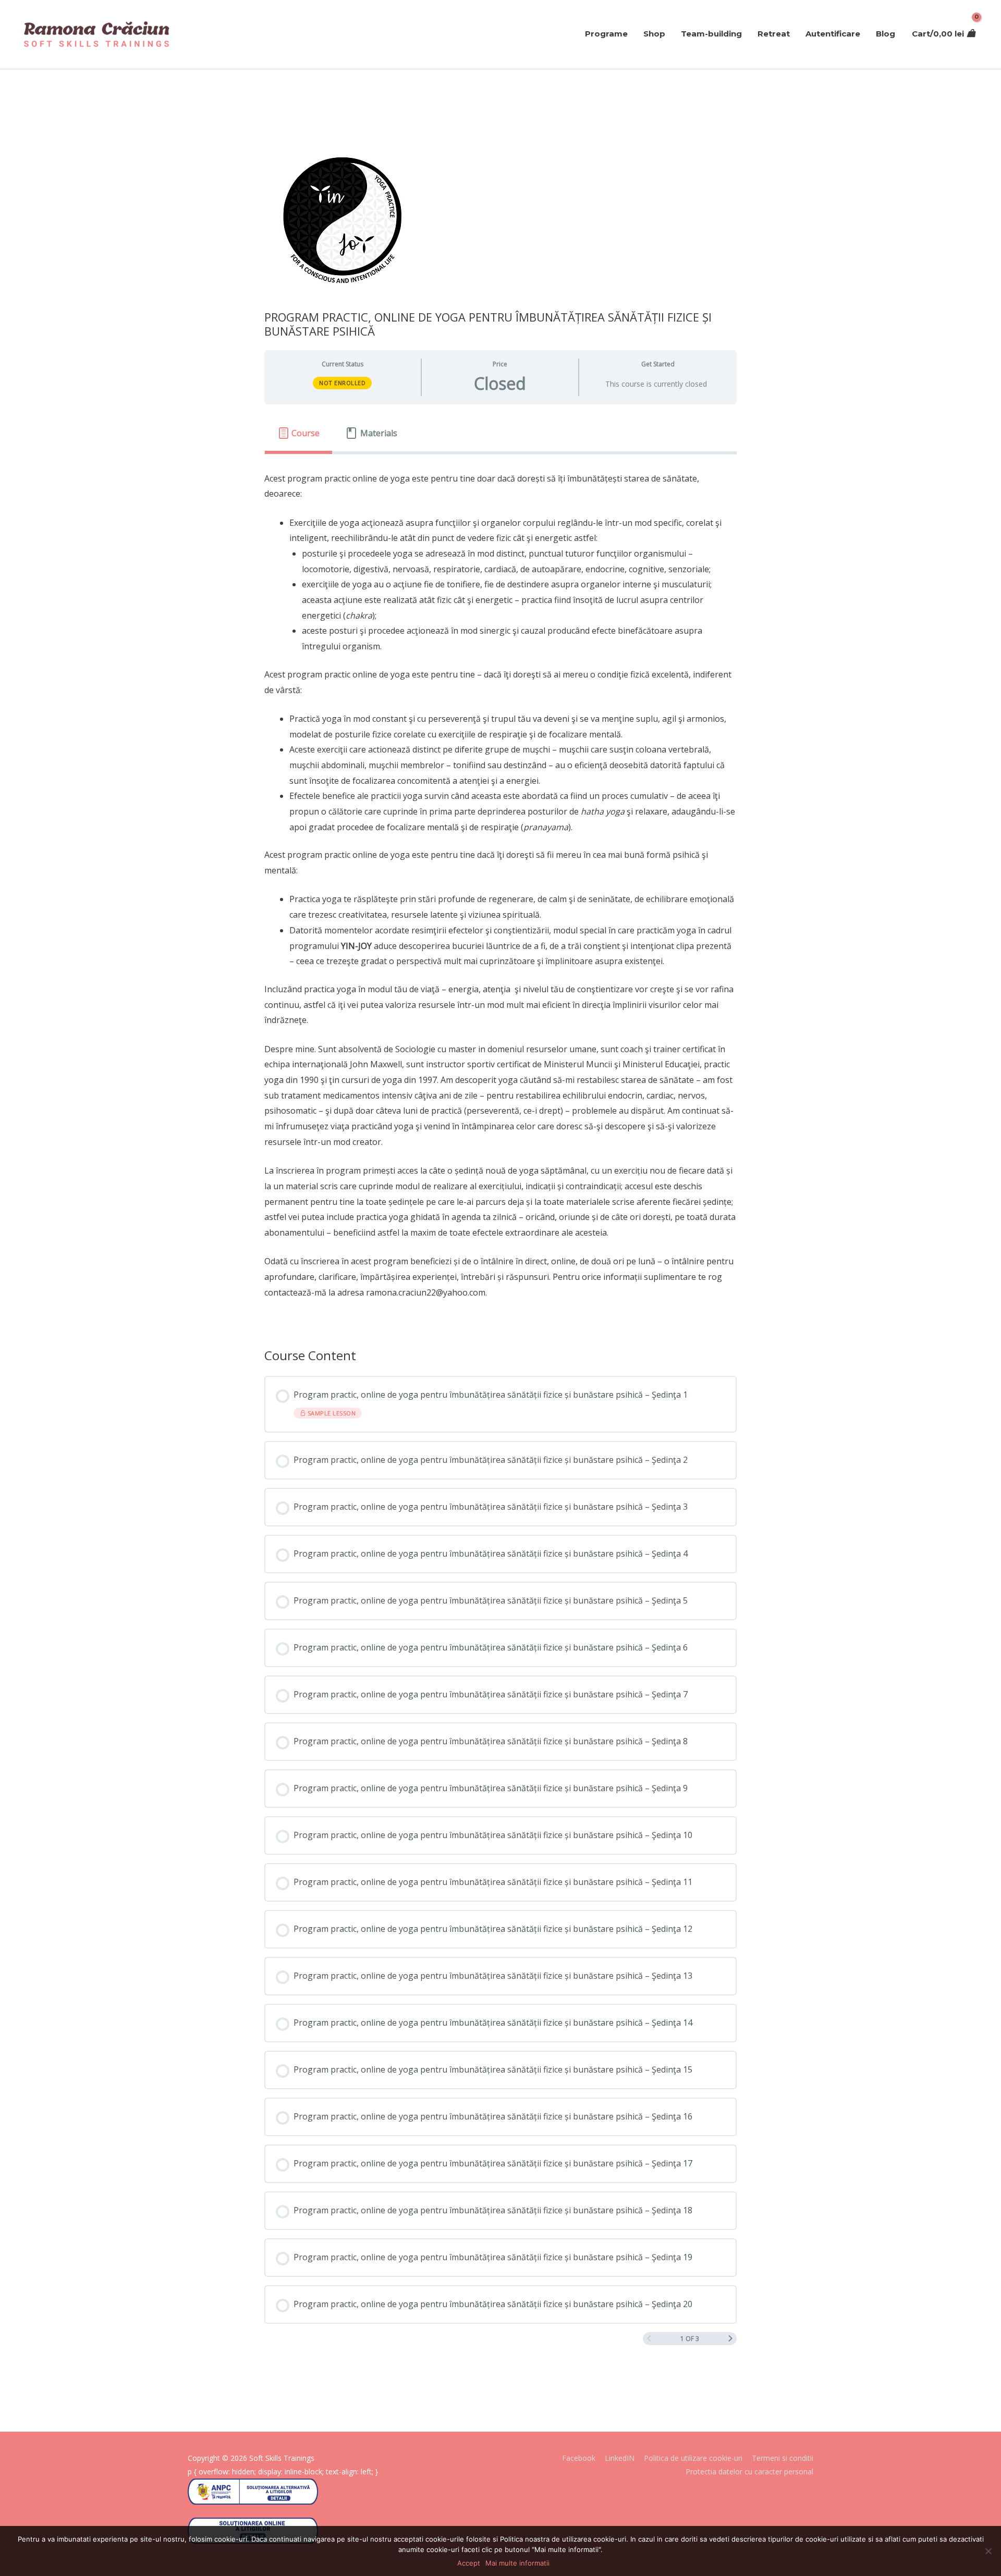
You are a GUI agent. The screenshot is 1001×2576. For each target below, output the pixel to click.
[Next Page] (730, 2339)
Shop (654, 34)
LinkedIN (620, 2458)
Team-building (711, 34)
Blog (886, 34)
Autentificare (833, 34)
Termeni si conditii (783, 2458)
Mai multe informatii (517, 2563)
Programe (606, 34)
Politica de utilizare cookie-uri (693, 2458)
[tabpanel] (501, 893)
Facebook (579, 2458)
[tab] (299, 434)
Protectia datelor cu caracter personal (749, 2472)
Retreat (774, 34)
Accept (469, 2563)
